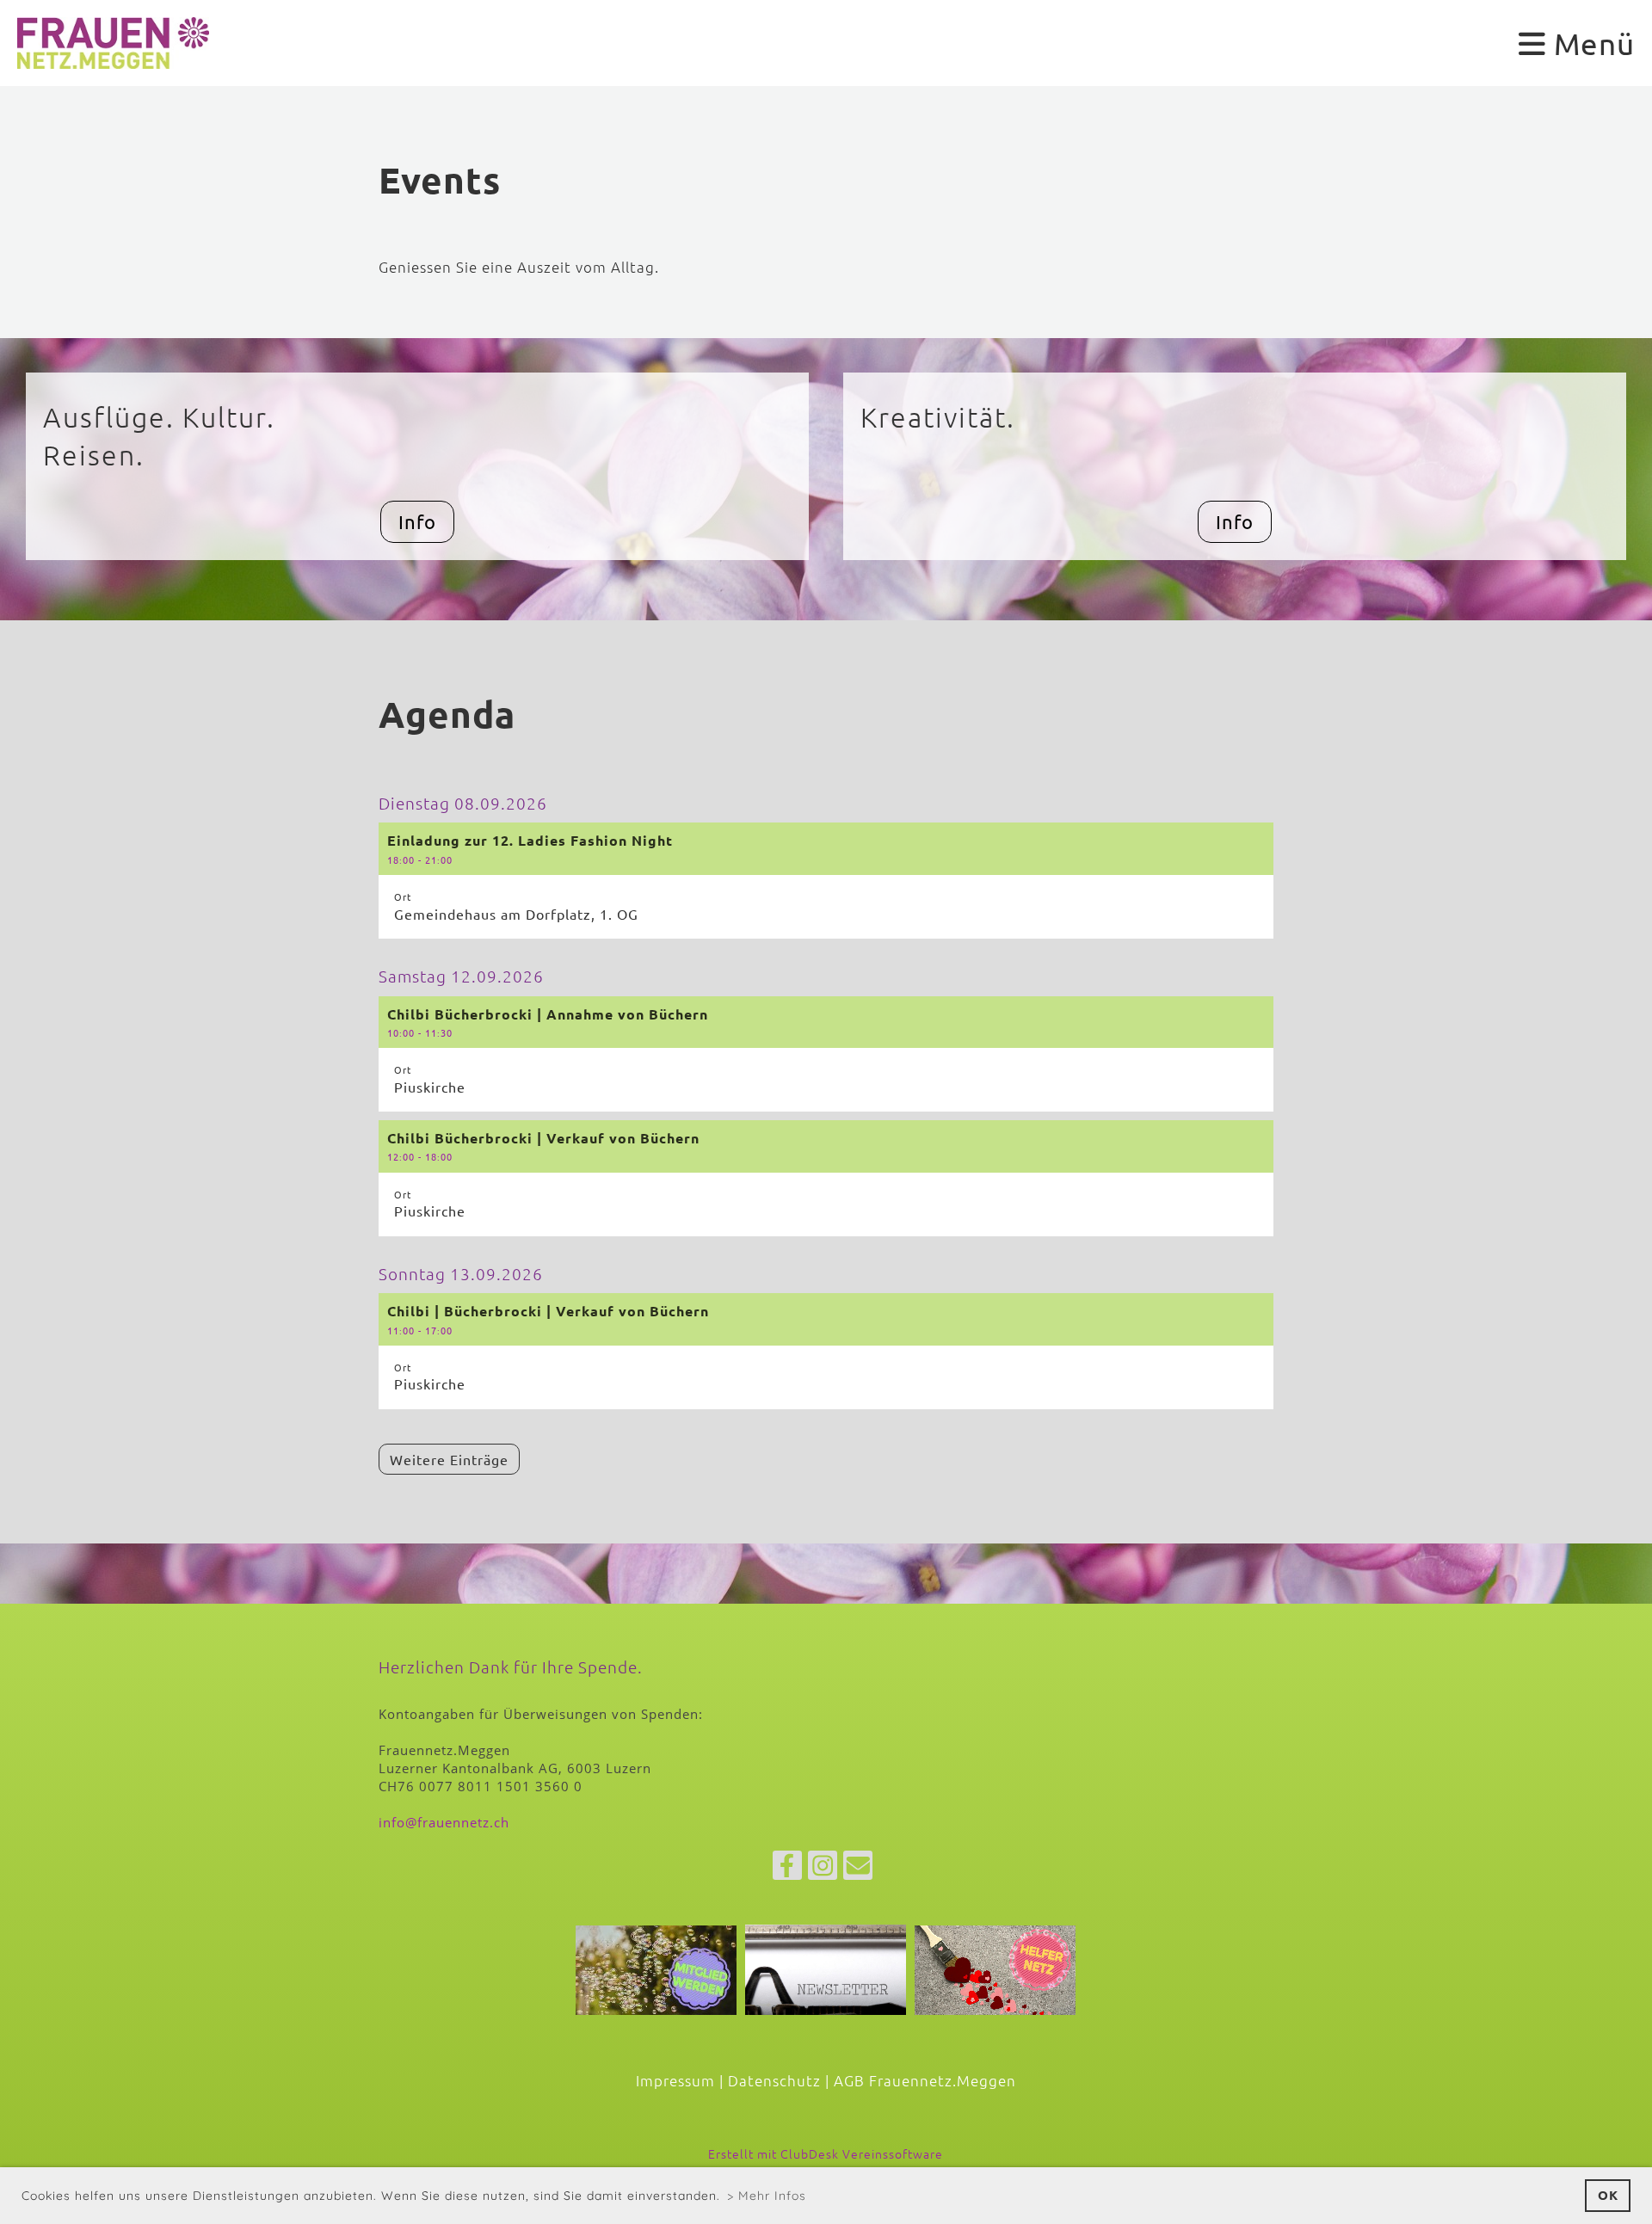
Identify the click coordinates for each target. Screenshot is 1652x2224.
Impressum (675, 2080)
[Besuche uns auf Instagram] (823, 1869)
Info (417, 521)
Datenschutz (774, 2080)
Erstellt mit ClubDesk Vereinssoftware (826, 2153)
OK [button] (1608, 2195)
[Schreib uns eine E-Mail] (858, 1869)
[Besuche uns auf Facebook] (787, 1869)
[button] (826, 881)
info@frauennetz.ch (444, 1822)
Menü (1590, 43)
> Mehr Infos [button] (767, 2196)
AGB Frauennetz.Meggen (925, 2080)
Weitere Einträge (449, 1459)
